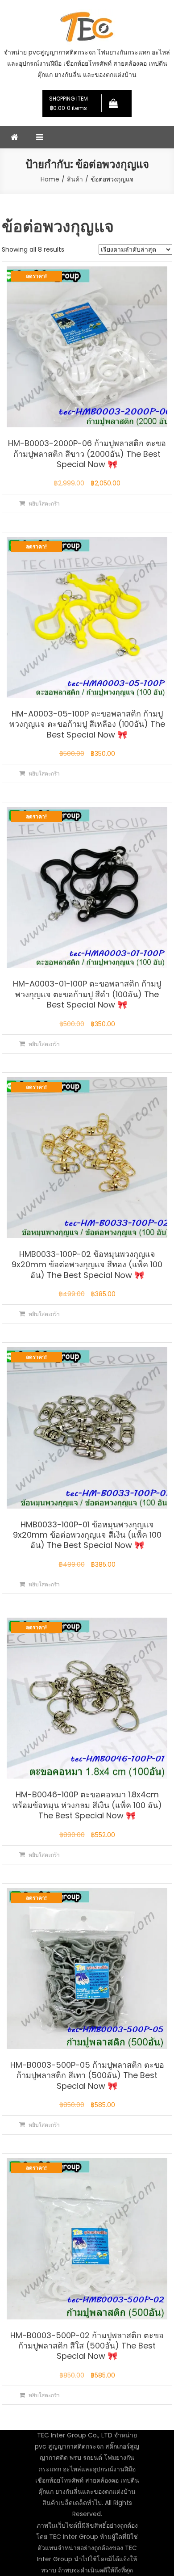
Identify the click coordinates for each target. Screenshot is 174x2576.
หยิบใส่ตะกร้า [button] (44, 504)
